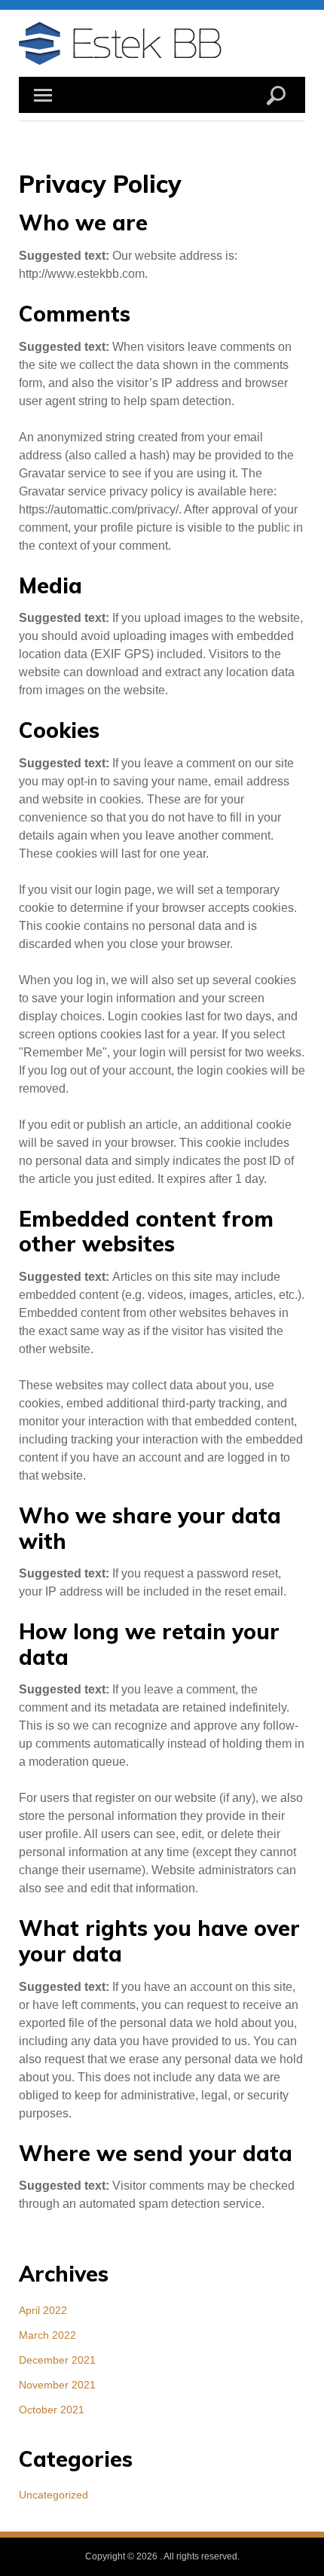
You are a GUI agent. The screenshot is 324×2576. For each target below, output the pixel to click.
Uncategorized (53, 2495)
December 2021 (57, 2360)
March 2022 (47, 2335)
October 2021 (52, 2410)
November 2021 (57, 2385)
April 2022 (43, 2310)
